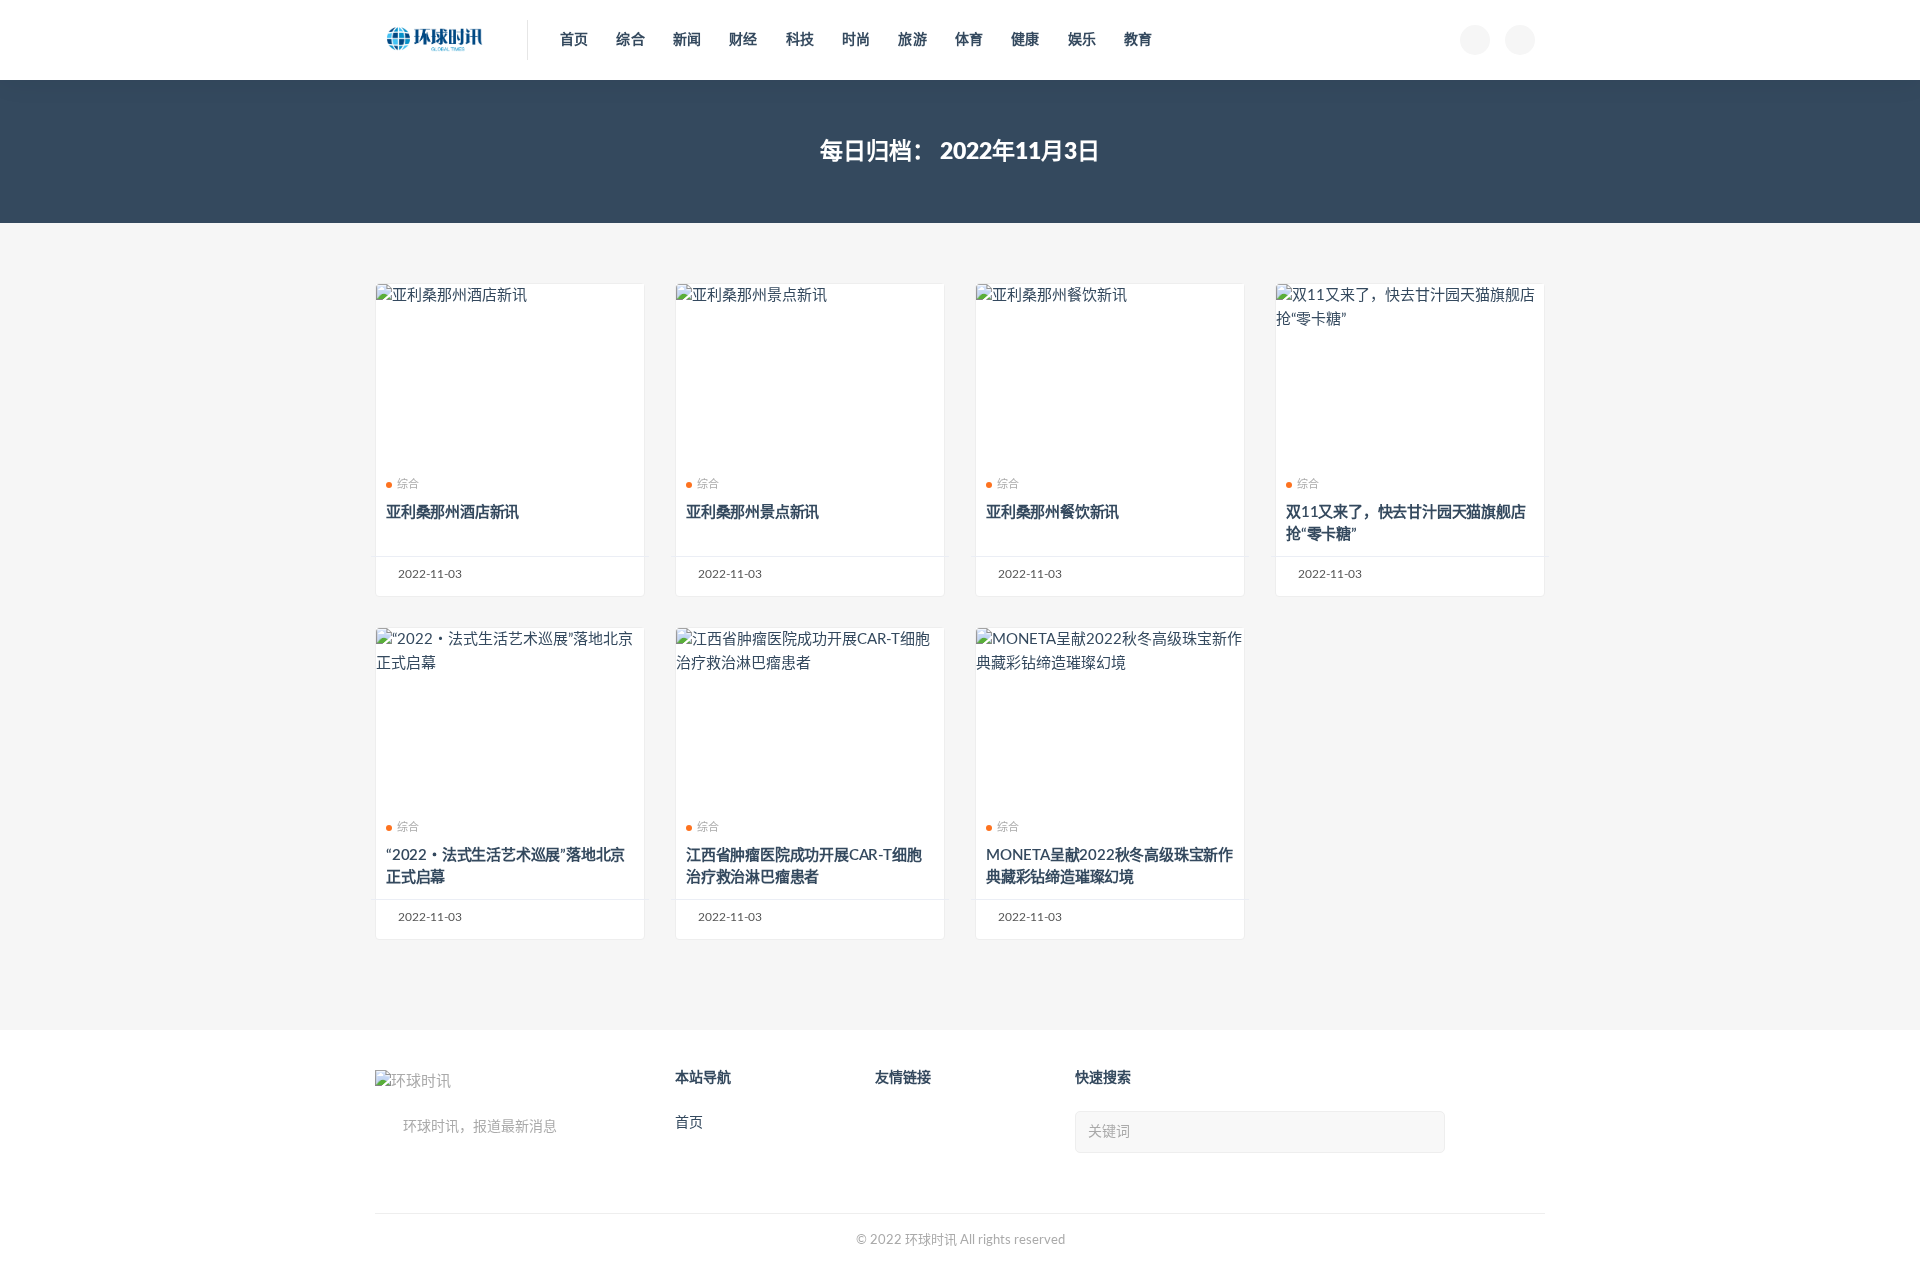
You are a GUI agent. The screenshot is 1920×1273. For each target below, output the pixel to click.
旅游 (912, 40)
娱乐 (1082, 40)
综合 (630, 40)
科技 (800, 40)
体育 (969, 40)
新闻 (687, 40)
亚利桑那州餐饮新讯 (1052, 512)
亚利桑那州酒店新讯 (452, 512)
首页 (574, 40)
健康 (1025, 40)
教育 (1138, 40)
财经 (743, 40)
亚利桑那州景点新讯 (752, 512)
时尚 (856, 40)
